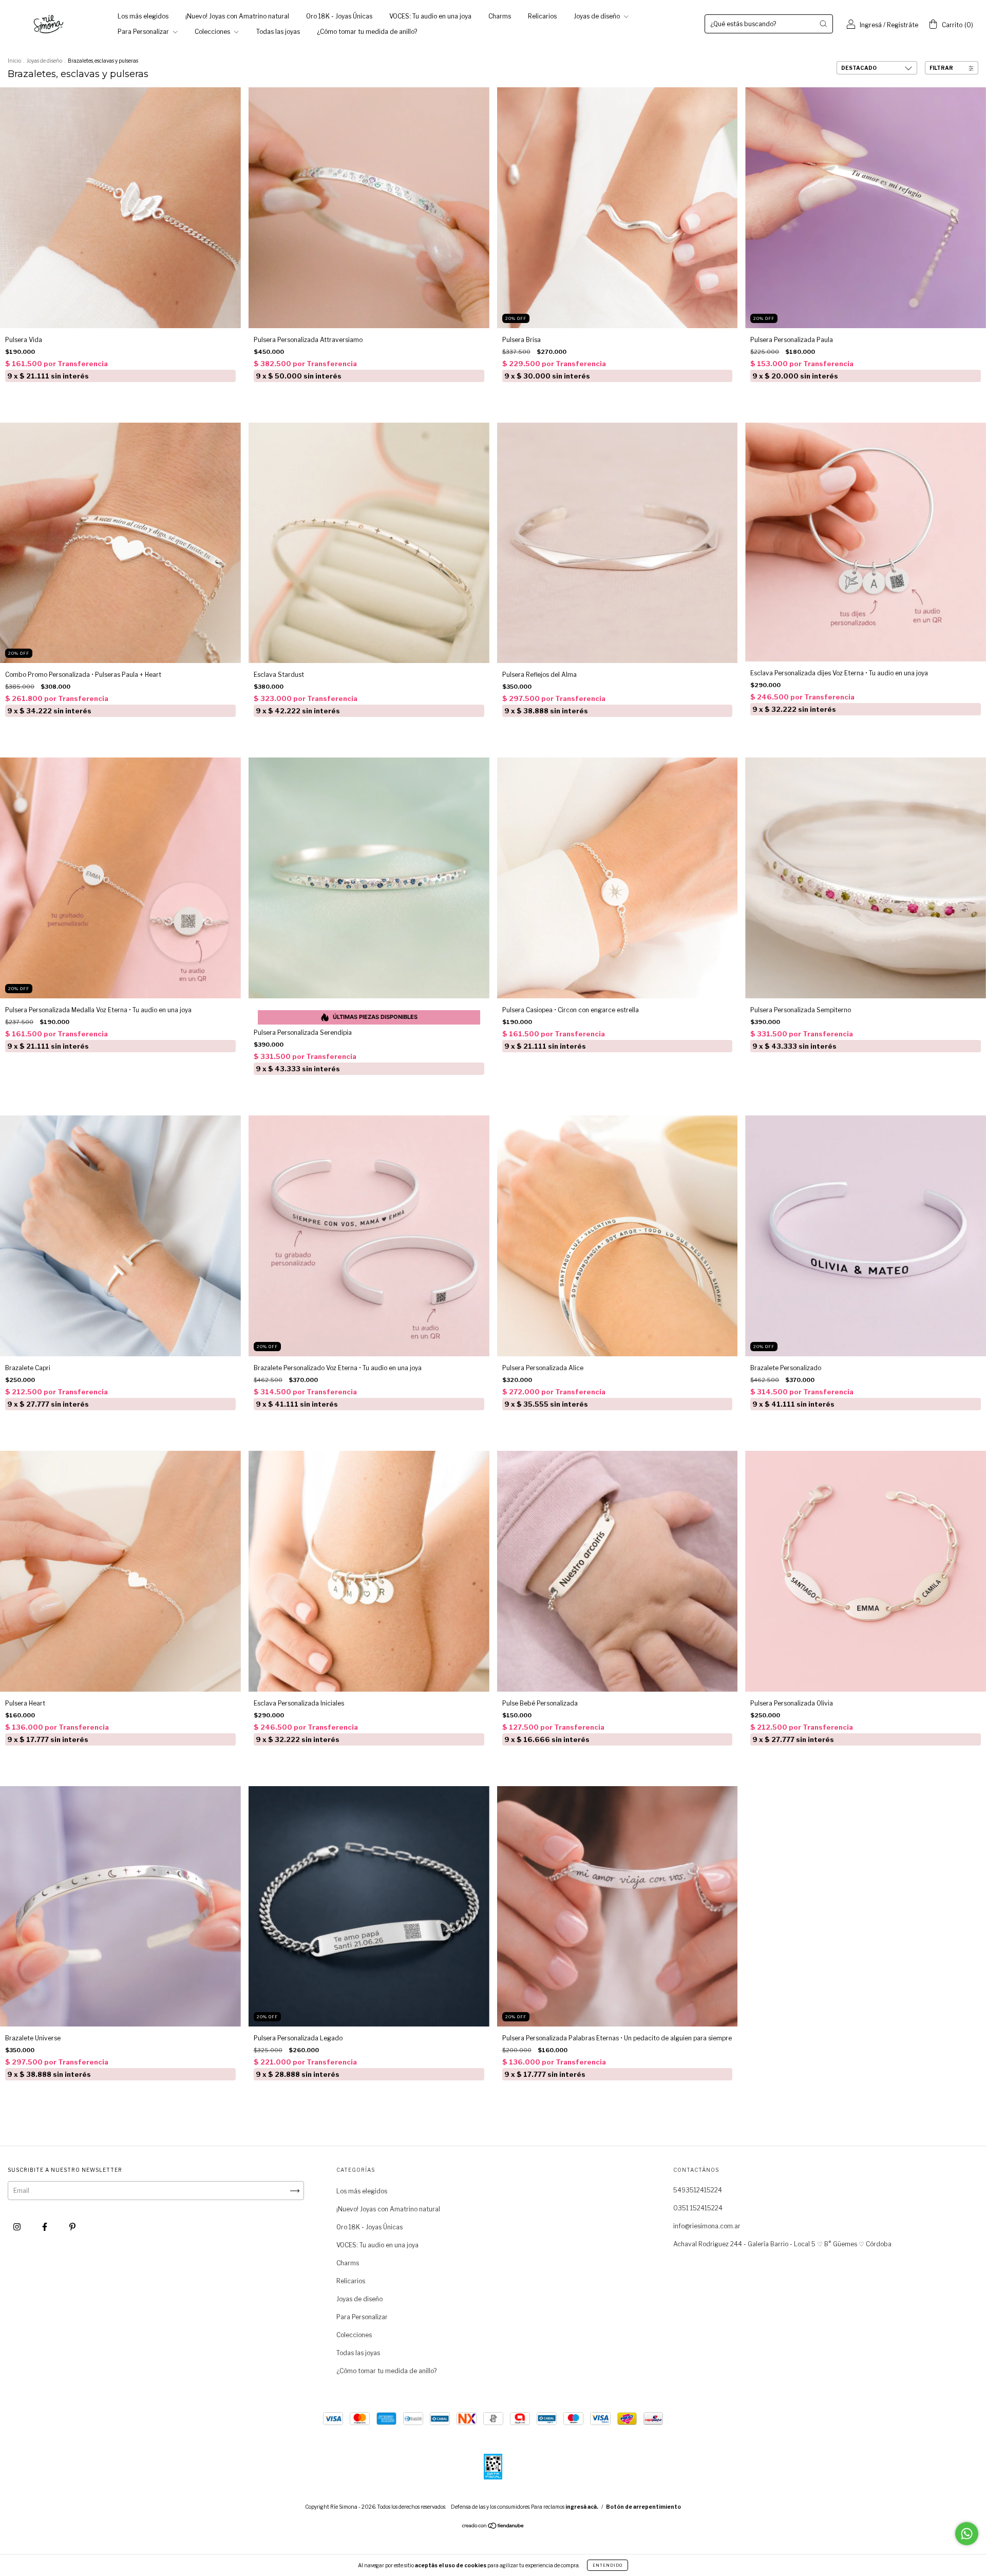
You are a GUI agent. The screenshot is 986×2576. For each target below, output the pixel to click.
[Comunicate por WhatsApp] (967, 2534)
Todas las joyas (278, 32)
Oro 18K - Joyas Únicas (339, 16)
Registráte (903, 25)
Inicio (14, 61)
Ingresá (871, 25)
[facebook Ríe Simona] (45, 2227)
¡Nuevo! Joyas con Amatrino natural (237, 16)
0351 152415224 (698, 2208)
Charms (500, 16)
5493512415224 (698, 2190)
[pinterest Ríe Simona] (72, 2227)
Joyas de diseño (598, 16)
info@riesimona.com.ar (707, 2226)
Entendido (608, 2565)
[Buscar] (823, 24)
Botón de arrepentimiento (643, 2507)
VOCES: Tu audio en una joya (430, 16)
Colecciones (213, 32)
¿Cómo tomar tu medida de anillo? (367, 32)
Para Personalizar (144, 32)
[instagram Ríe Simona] (18, 2227)
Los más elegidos (143, 16)
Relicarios (542, 16)
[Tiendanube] (493, 2527)
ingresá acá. (582, 2507)
